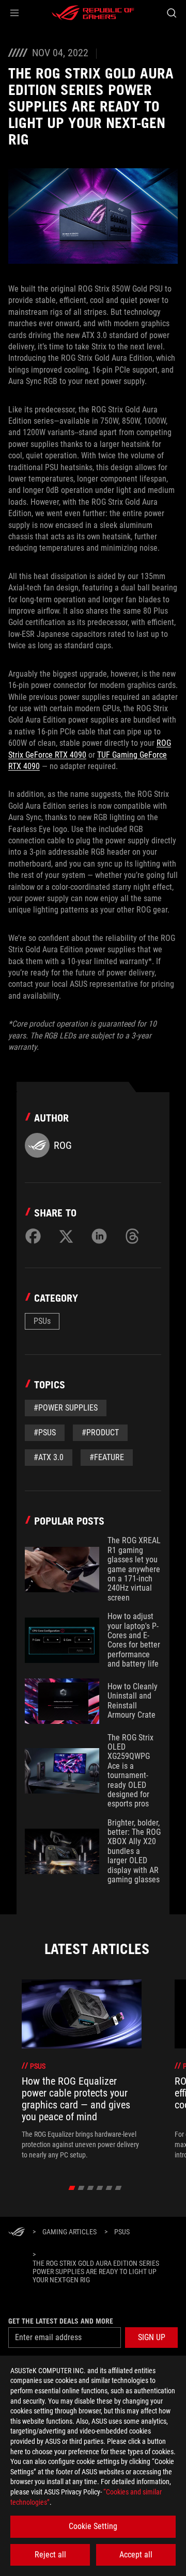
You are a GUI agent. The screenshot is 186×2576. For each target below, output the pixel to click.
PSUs (42, 1321)
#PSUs (45, 1433)
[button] (14, 13)
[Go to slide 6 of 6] (119, 2188)
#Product (100, 1433)
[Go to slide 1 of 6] (72, 2188)
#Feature (107, 1457)
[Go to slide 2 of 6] (81, 2188)
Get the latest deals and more (61, 2321)
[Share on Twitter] (66, 1236)
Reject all (50, 2555)
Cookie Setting (93, 2526)
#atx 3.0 (49, 1457)
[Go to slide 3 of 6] (91, 2188)
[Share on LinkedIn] (99, 1236)
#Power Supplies (66, 1408)
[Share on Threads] (132, 1236)
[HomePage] (17, 2233)
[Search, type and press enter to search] (171, 13)
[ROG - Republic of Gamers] (93, 13)
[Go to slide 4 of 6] (100, 2188)
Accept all (136, 2555)
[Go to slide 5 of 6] (109, 2188)
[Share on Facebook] (33, 1236)
